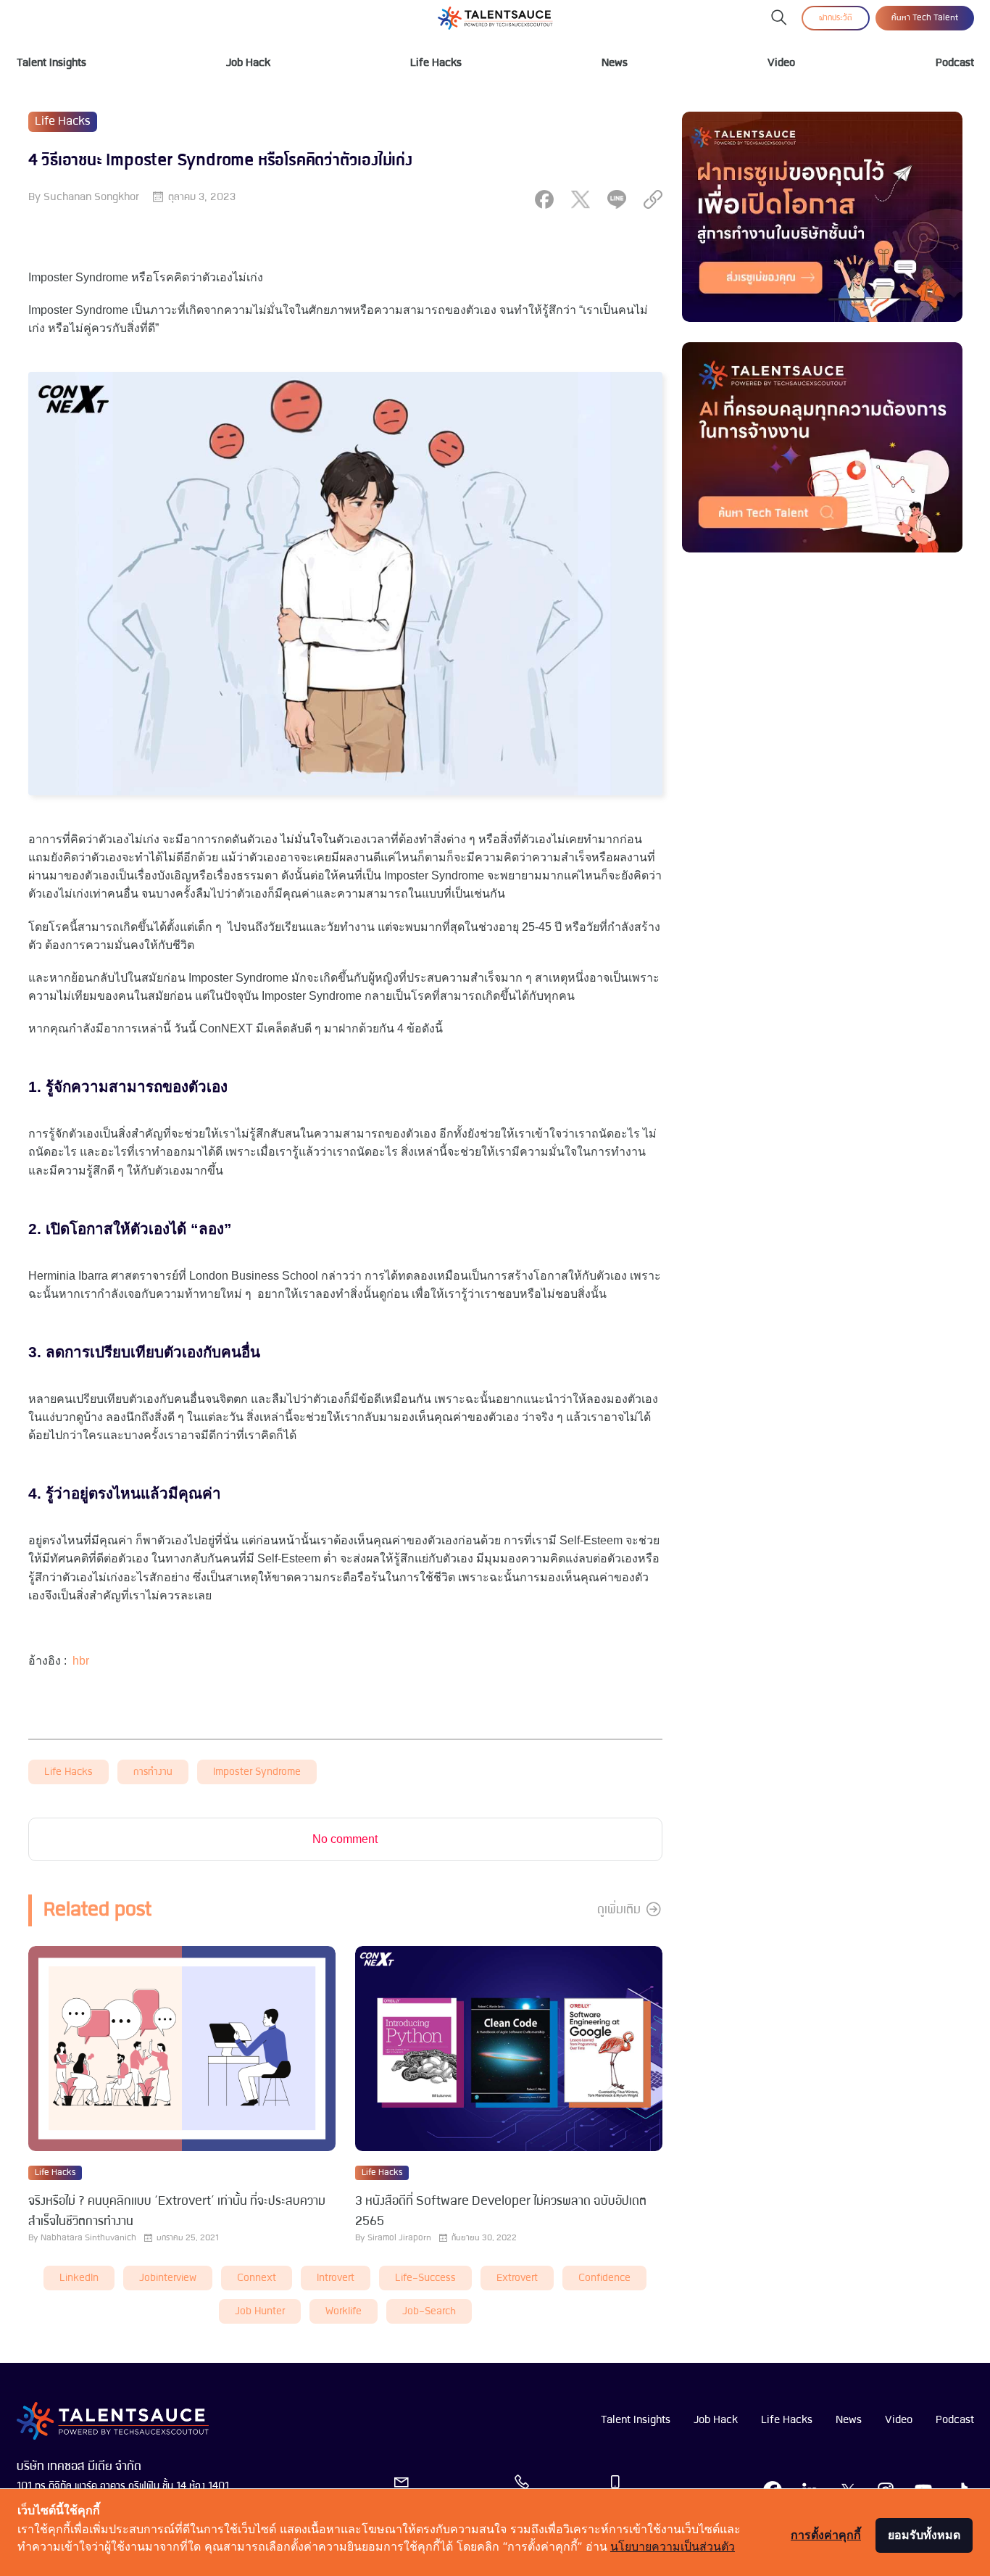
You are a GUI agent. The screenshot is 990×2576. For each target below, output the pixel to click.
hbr (81, 1661)
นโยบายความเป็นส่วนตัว (673, 2546)
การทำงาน (153, 1772)
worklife (344, 2312)
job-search (429, 2312)
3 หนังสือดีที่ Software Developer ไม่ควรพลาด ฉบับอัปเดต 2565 (501, 2212)
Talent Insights (51, 63)
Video (781, 63)
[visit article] (182, 2050)
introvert (336, 2278)
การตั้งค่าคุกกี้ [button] (826, 2535)
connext (257, 2278)
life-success (425, 2278)
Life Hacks (436, 63)
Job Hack (248, 63)
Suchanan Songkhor (91, 197)
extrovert (517, 2278)
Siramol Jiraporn (399, 2238)
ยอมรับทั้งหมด (924, 2535)
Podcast (955, 63)
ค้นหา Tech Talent (925, 18)
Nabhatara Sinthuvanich (88, 2238)
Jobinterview (168, 2278)
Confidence (604, 2278)
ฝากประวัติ (836, 18)
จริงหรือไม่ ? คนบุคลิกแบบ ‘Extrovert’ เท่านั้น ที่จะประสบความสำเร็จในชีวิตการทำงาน (177, 2212)
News (615, 63)
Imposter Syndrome (257, 1772)
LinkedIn (79, 2278)
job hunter (260, 2312)
